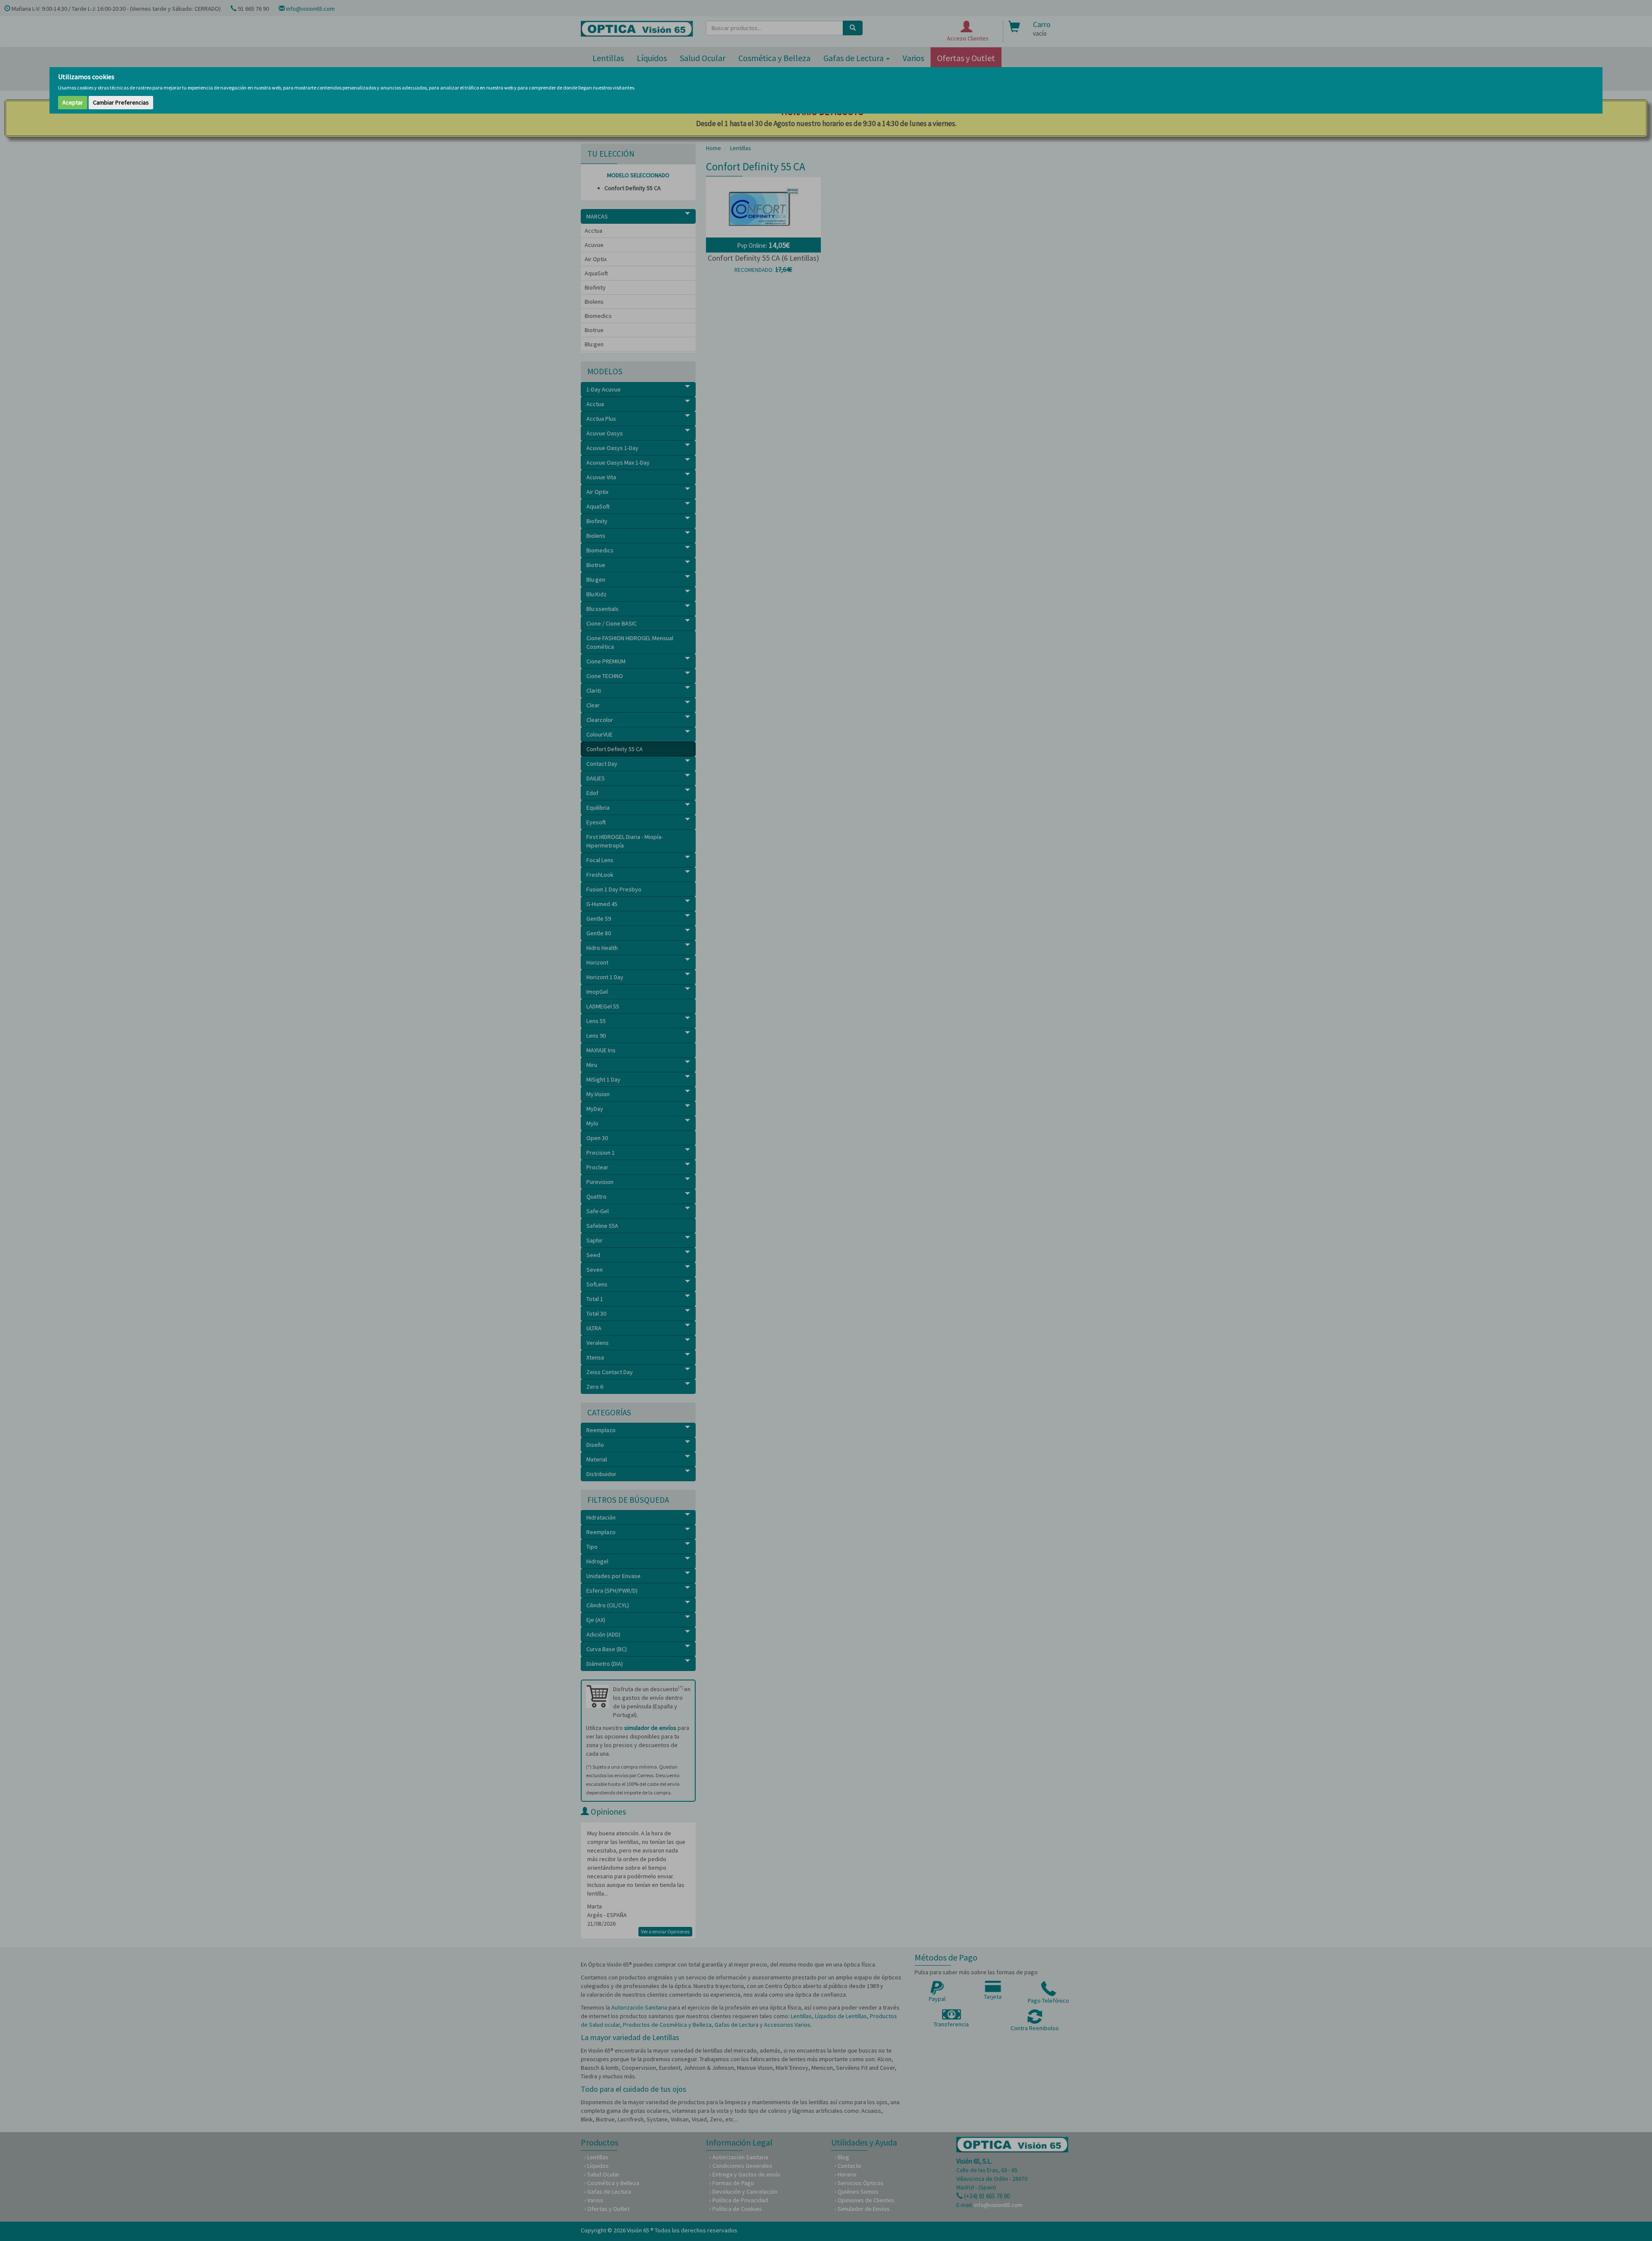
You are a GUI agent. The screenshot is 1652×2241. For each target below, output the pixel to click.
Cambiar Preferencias (121, 102)
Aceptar (73, 102)
